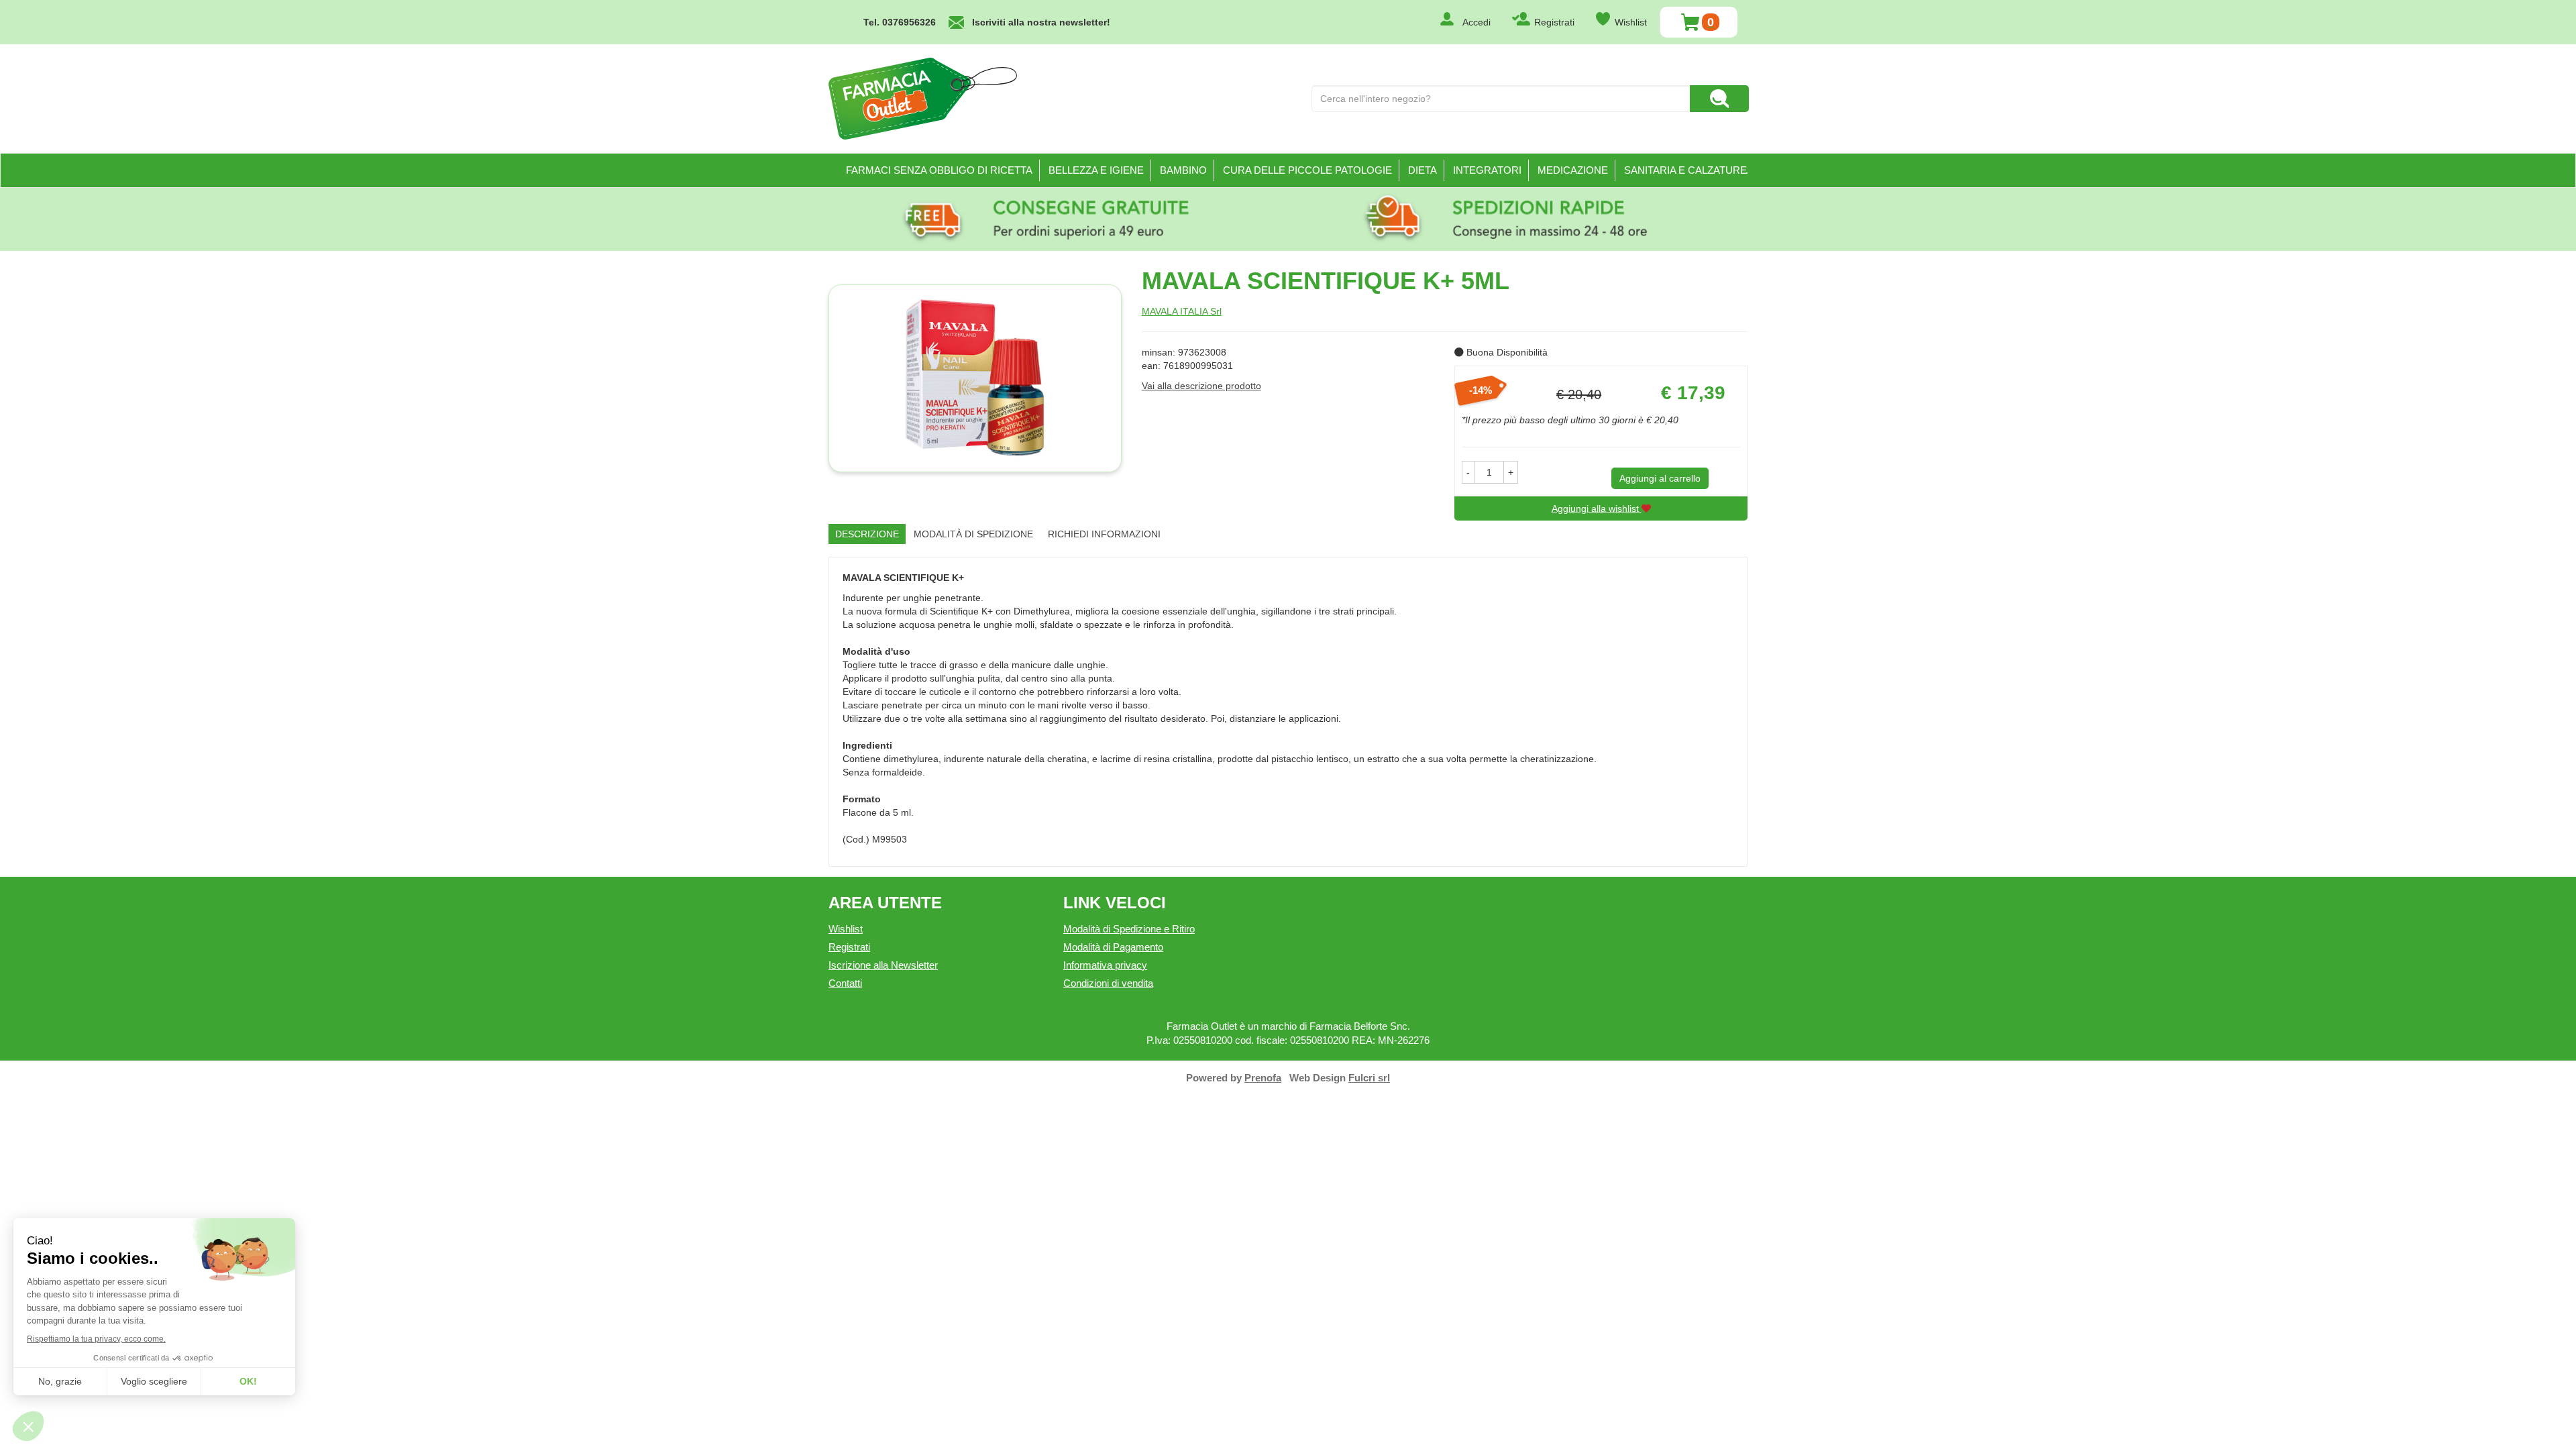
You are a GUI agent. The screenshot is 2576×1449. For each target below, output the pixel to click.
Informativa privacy (1105, 965)
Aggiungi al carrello (1660, 478)
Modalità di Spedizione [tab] (973, 534)
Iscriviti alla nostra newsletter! (1041, 22)
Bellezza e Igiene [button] (1096, 170)
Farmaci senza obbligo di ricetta (939, 170)
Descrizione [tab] (867, 534)
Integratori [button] (1487, 170)
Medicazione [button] (1573, 170)
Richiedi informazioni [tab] (1104, 534)
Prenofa (1263, 1078)
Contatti (845, 983)
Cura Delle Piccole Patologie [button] (1307, 170)
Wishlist (1631, 22)
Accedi (1477, 22)
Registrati (1554, 22)
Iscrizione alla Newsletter (883, 965)
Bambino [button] (1183, 170)
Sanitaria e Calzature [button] (1685, 170)
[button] (1468, 472)
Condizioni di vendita (1108, 983)
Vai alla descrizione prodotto (1201, 386)
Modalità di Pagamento (1113, 947)
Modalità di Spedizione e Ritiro (1129, 929)
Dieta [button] (1423, 170)
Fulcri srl (1369, 1078)
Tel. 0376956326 (900, 22)
